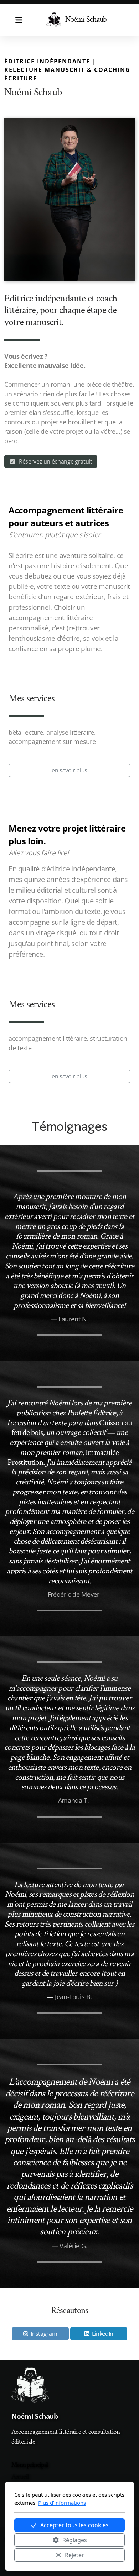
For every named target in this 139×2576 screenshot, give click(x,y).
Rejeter (74, 2555)
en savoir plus (69, 770)
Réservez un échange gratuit (56, 461)
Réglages (75, 2540)
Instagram (44, 2334)
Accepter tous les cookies (74, 2525)
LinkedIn (103, 2334)
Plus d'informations (62, 2503)
